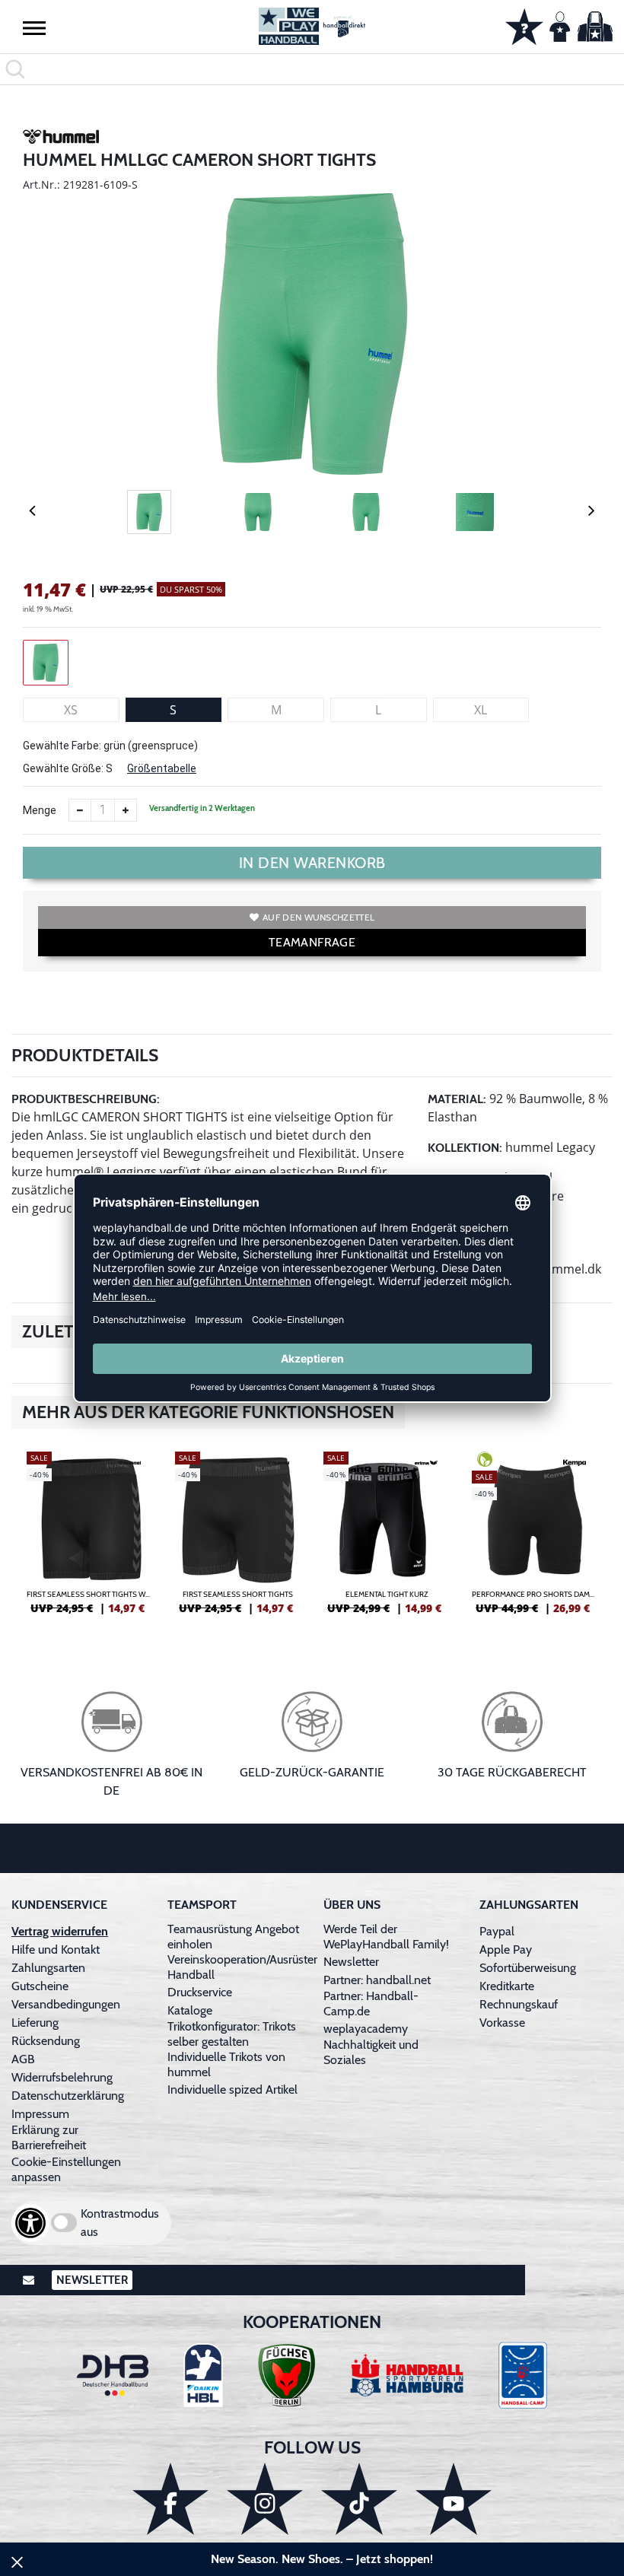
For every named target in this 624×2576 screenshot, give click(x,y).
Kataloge (190, 2010)
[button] (34, 27)
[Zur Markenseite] (61, 139)
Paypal (497, 1931)
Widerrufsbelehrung (62, 2077)
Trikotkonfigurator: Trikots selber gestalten (232, 2034)
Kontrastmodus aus (120, 2223)
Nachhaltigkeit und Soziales (371, 2052)
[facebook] (170, 2499)
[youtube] (454, 2499)
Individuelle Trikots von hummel (226, 2064)
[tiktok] (359, 2499)
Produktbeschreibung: (86, 1099)
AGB (23, 2059)
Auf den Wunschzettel (318, 917)
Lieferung (35, 2023)
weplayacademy (366, 2029)
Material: (457, 1099)
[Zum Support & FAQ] (524, 25)
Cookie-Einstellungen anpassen (66, 2169)
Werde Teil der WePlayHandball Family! (386, 1937)
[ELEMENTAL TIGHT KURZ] (386, 1539)
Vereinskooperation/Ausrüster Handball (242, 1967)
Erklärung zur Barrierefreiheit (49, 2137)
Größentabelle (162, 768)
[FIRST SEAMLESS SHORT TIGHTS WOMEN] (89, 1539)
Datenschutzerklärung (68, 2096)
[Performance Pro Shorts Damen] (535, 1539)
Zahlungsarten (48, 1968)
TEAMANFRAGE (312, 942)
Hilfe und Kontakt (56, 1949)
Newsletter (351, 1962)
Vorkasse (502, 2023)
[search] (312, 69)
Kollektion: (465, 1148)
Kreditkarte (507, 1986)
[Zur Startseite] (312, 26)
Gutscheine (40, 1986)
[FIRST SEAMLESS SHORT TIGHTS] (238, 1539)
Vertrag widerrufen (60, 1931)
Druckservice (200, 1992)
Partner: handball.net (377, 1980)
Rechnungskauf (519, 2004)
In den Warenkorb (312, 863)
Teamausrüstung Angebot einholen (233, 1937)
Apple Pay (506, 1949)
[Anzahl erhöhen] (126, 810)
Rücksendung (46, 2041)
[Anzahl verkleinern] (80, 810)
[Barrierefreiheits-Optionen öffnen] (30, 2223)
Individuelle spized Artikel (232, 2089)
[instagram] (265, 2499)
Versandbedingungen (66, 2004)
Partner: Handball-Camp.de (371, 2004)
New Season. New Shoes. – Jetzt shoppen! (322, 2559)
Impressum (40, 2114)
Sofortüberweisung (528, 1968)
